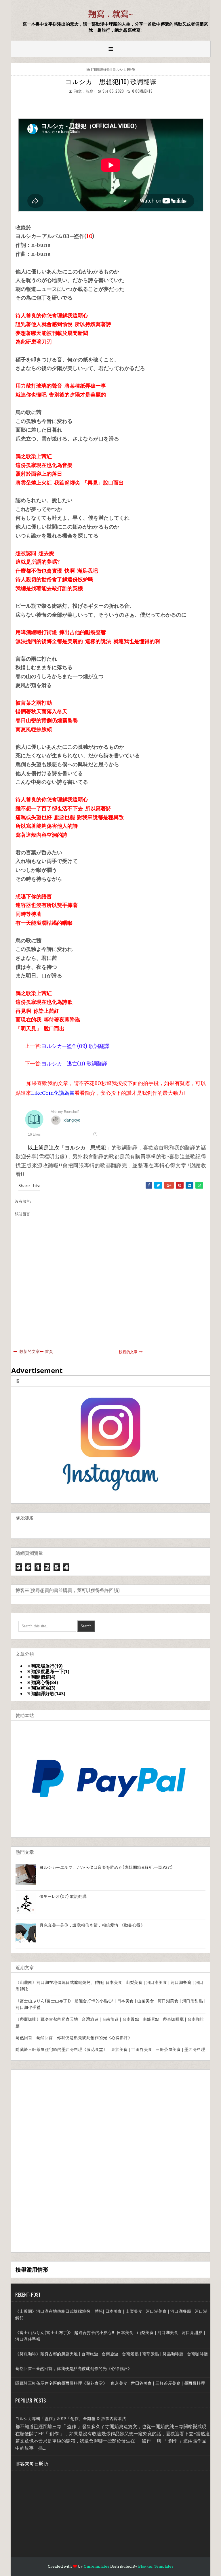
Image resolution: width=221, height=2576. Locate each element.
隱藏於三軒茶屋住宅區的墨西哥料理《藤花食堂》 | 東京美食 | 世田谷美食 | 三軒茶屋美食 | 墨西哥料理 (110, 2049)
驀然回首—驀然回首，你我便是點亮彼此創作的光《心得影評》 (74, 2038)
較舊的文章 (128, 1352)
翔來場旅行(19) (47, 1666)
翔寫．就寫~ (111, 14)
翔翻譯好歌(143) (48, 1694)
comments (142, 91)
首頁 (49, 1351)
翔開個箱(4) (43, 1677)
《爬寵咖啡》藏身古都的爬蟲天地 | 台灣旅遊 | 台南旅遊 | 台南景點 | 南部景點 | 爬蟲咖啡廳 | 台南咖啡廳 (112, 2354)
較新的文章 (30, 1351)
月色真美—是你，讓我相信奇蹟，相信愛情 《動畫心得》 (92, 1925)
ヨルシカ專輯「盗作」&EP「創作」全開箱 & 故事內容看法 (71, 2419)
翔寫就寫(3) (43, 1688)
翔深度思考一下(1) (50, 1672)
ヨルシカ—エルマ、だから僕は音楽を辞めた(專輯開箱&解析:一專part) (106, 1867)
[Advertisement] (59, 2160)
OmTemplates (97, 2566)
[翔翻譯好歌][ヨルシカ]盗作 (113, 69)
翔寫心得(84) (45, 1682)
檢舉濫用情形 (32, 2269)
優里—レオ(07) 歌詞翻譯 (63, 1896)
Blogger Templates (156, 2566)
